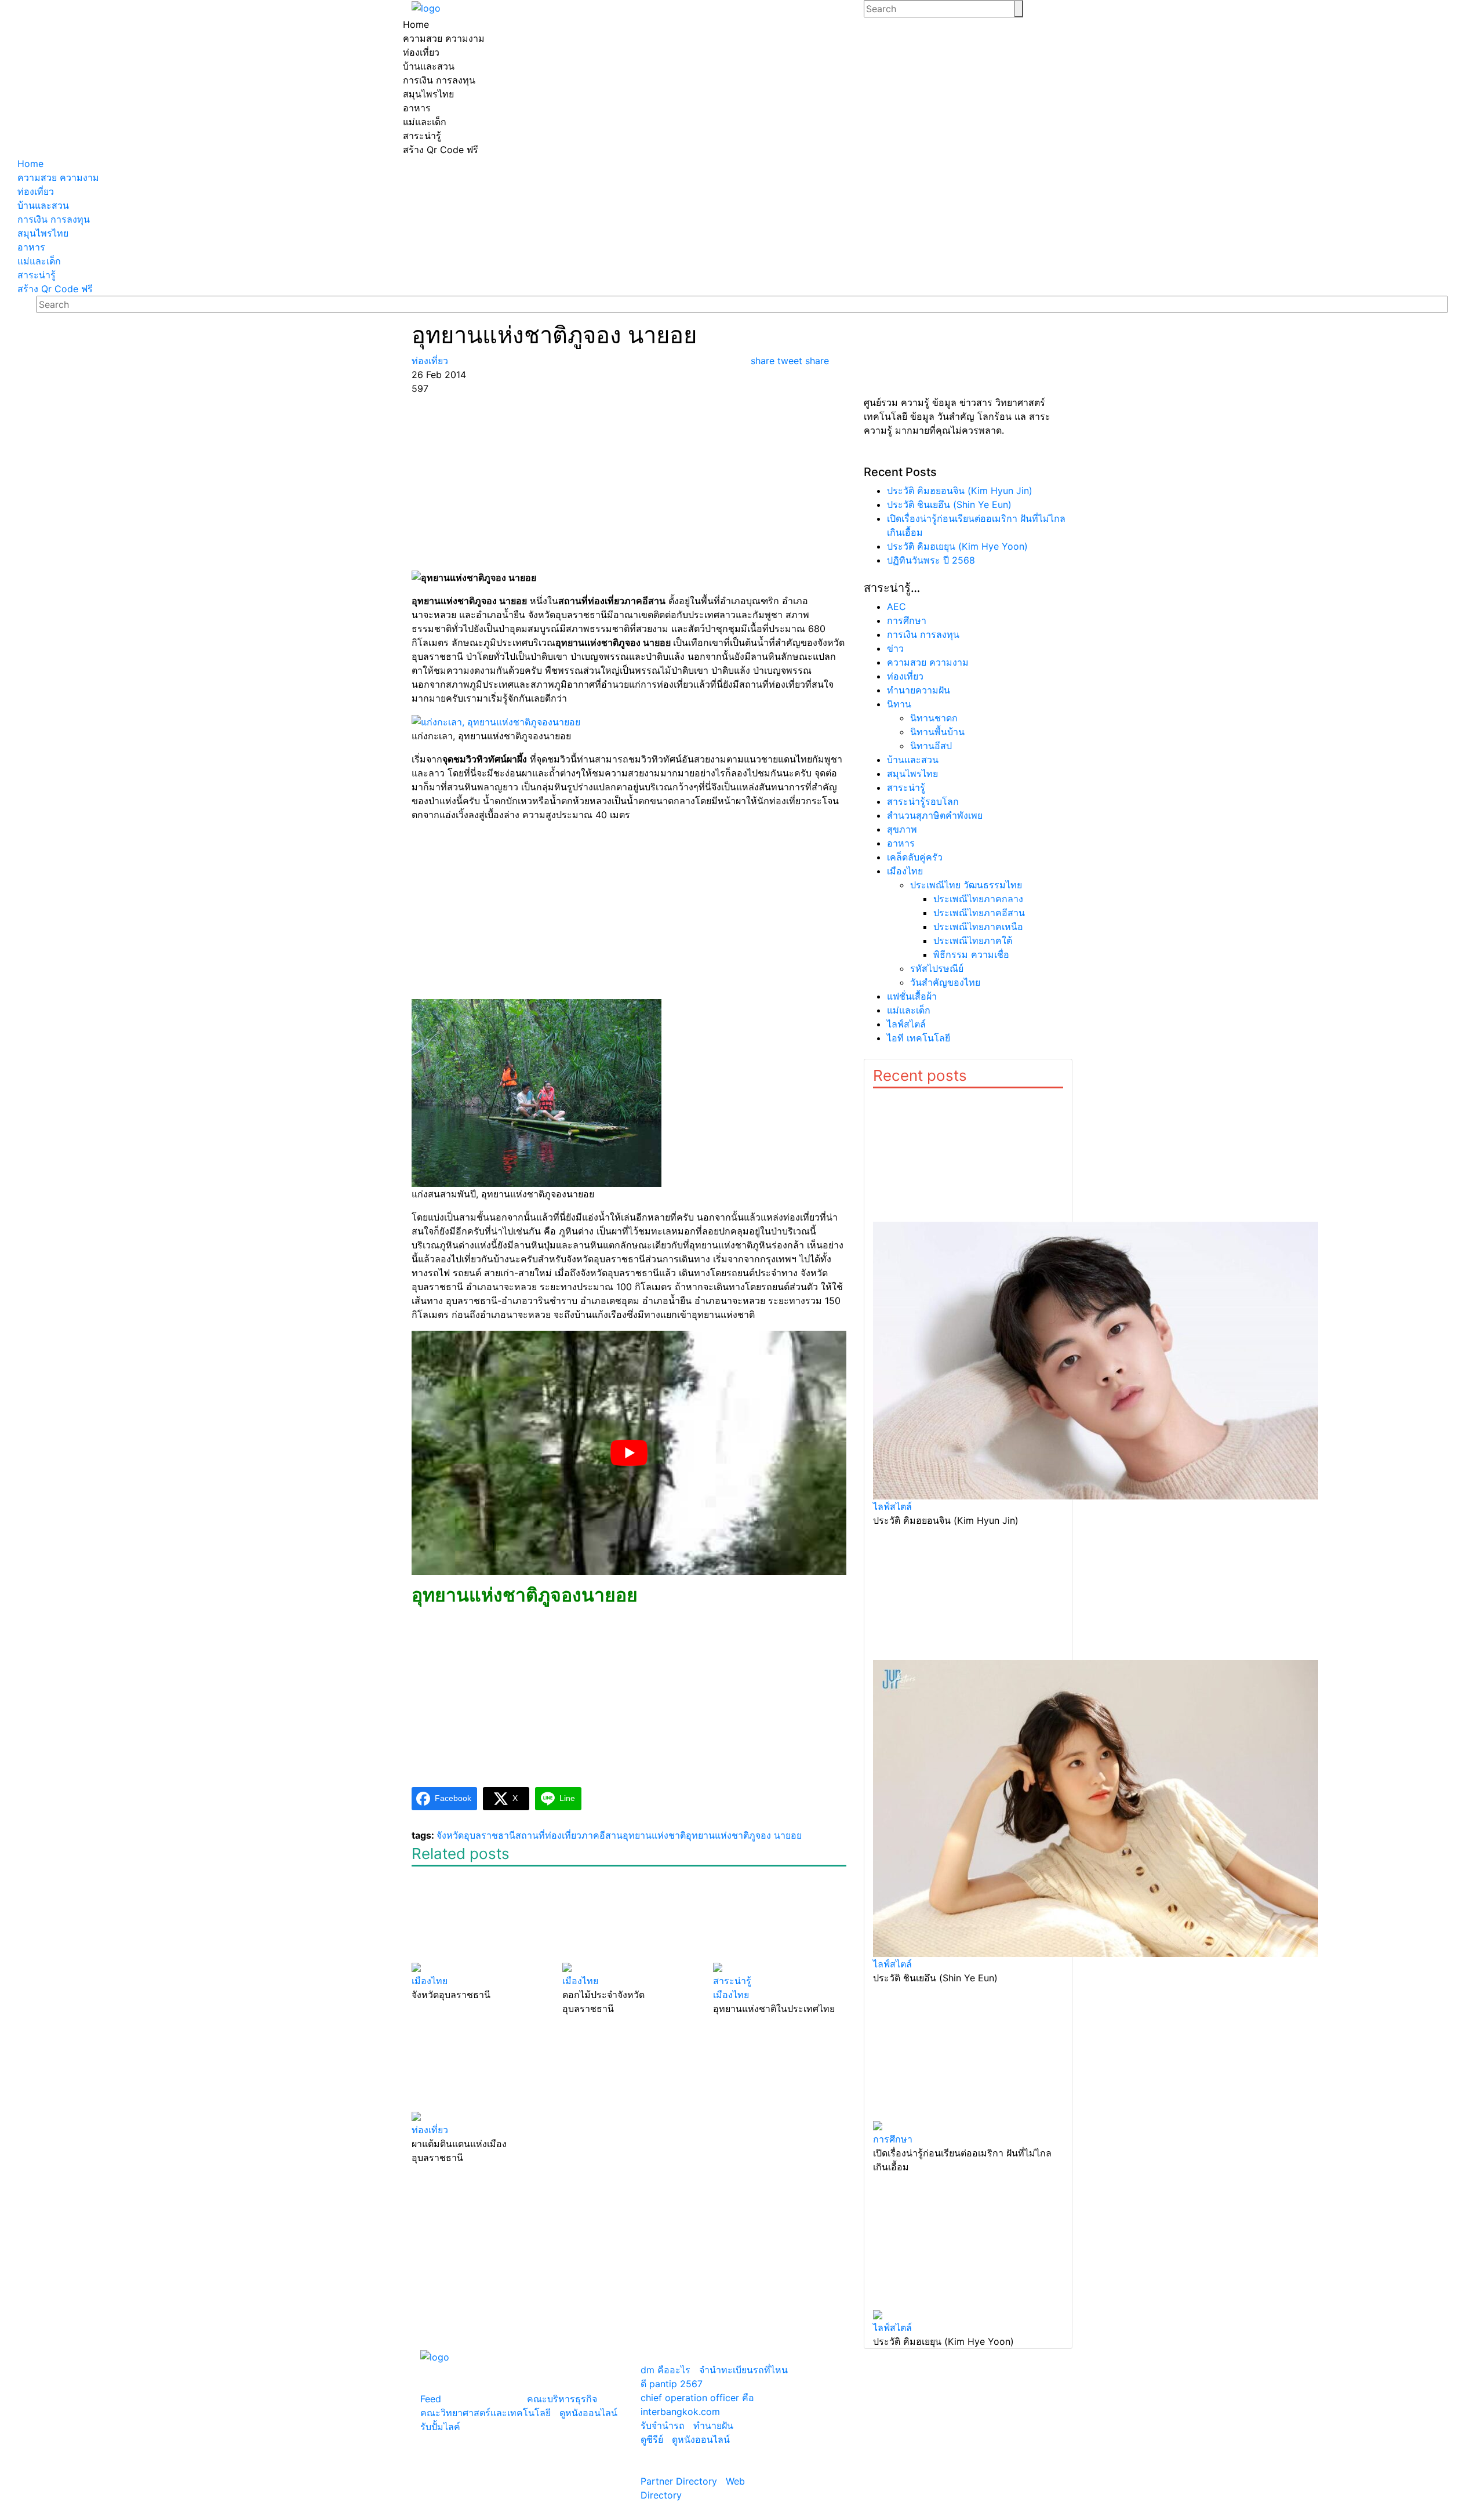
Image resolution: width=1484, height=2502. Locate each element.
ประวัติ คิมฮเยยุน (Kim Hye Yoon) (957, 546)
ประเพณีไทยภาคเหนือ (978, 927)
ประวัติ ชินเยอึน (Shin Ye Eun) (949, 504)
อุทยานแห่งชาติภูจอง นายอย (744, 1835)
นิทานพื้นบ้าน (937, 732)
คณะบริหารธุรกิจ (562, 2399)
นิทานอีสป (931, 746)
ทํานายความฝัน (919, 690)
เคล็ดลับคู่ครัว (915, 857)
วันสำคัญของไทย (945, 982)
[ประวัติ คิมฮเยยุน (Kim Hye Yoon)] (968, 2247)
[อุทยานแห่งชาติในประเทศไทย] (780, 1920)
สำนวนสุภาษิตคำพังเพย (935, 815)
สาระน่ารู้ (906, 787)
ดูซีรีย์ (652, 2439)
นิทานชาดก (934, 718)
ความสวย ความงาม (928, 662)
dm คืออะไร (665, 2370)
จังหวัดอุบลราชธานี (476, 1835)
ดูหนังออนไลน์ (588, 2413)
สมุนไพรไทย (912, 774)
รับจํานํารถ (663, 2425)
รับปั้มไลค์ (440, 2427)
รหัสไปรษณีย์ (937, 968)
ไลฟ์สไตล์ (906, 1024)
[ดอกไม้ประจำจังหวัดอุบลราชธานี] (629, 1920)
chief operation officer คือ (697, 2398)
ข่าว (895, 648)
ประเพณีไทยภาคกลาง (978, 899)
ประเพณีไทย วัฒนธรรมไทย (966, 885)
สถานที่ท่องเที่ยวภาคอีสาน (569, 1835)
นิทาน (899, 704)
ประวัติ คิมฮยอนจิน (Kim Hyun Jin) (960, 491)
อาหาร (901, 843)
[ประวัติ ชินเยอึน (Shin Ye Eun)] (968, 1742)
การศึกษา (907, 620)
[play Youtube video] (629, 1453)
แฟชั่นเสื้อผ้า (912, 996)
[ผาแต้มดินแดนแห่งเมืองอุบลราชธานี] (478, 2069)
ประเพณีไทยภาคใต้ (973, 940)
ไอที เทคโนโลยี (919, 1038)
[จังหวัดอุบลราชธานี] (478, 1920)
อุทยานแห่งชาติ (654, 1835)
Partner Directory (679, 2481)
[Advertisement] (629, 482)
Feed (431, 2399)
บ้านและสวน (913, 760)
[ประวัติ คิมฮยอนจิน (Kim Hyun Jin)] (968, 1294)
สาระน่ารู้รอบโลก (923, 801)
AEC (896, 607)
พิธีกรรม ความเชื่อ (971, 954)
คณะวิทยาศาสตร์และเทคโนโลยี (485, 2413)
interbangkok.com (680, 2412)
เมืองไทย (905, 871)
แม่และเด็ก (909, 1010)
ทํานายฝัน (713, 2425)
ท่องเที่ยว (905, 676)
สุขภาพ (902, 829)
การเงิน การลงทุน (923, 634)
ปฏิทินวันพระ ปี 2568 (931, 560)
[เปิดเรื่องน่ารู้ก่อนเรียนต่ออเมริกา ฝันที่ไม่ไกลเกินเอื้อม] (968, 2058)
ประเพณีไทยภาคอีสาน (979, 913)
